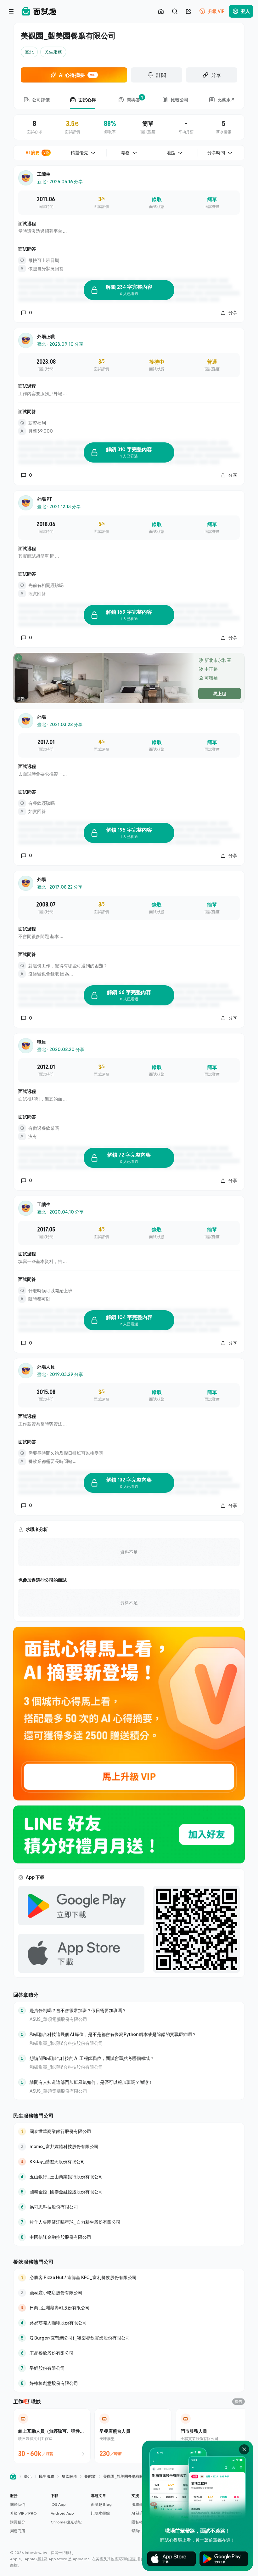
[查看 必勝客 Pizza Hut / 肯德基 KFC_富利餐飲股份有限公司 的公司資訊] (129, 2277)
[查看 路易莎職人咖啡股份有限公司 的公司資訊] (129, 2323)
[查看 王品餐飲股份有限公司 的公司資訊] (129, 2353)
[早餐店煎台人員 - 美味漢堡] (133, 2436)
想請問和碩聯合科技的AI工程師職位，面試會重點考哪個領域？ (92, 2058)
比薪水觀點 (100, 2513)
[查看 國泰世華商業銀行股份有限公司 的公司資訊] (129, 2131)
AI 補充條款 (141, 2513)
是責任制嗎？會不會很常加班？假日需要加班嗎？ (78, 2010)
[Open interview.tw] (13, 2477)
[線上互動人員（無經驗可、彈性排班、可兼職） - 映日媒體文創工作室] (52, 2436)
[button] (28, 2513)
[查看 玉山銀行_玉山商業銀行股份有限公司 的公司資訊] (129, 2177)
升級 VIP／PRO (23, 2513)
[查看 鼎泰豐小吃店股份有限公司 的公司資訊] (129, 2293)
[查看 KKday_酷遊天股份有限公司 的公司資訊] (129, 2162)
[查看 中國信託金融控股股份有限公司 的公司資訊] (129, 2237)
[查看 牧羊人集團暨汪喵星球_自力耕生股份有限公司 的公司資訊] (129, 2222)
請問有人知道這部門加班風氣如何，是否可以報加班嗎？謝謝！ (91, 2082)
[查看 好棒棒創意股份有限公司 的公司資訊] (129, 2383)
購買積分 (18, 2522)
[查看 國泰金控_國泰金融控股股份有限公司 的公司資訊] (129, 2192)
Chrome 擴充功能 (66, 2522)
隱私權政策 (141, 2522)
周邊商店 (18, 2531)
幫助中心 (139, 2531)
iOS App (58, 2504)
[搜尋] (175, 11)
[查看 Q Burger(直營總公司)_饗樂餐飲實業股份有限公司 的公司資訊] (129, 2338)
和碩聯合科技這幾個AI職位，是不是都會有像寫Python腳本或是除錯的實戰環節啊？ (113, 2034)
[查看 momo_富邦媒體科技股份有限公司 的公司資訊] (129, 2147)
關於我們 (18, 2504)
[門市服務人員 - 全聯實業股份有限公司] (214, 2436)
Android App (62, 2513)
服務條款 (139, 2504)
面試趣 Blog (101, 2504)
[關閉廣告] (244, 2449)
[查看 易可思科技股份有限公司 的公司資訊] (129, 2207)
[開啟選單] (11, 11)
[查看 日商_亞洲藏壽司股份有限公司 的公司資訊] (129, 2308)
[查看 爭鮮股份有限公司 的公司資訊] (129, 2368)
